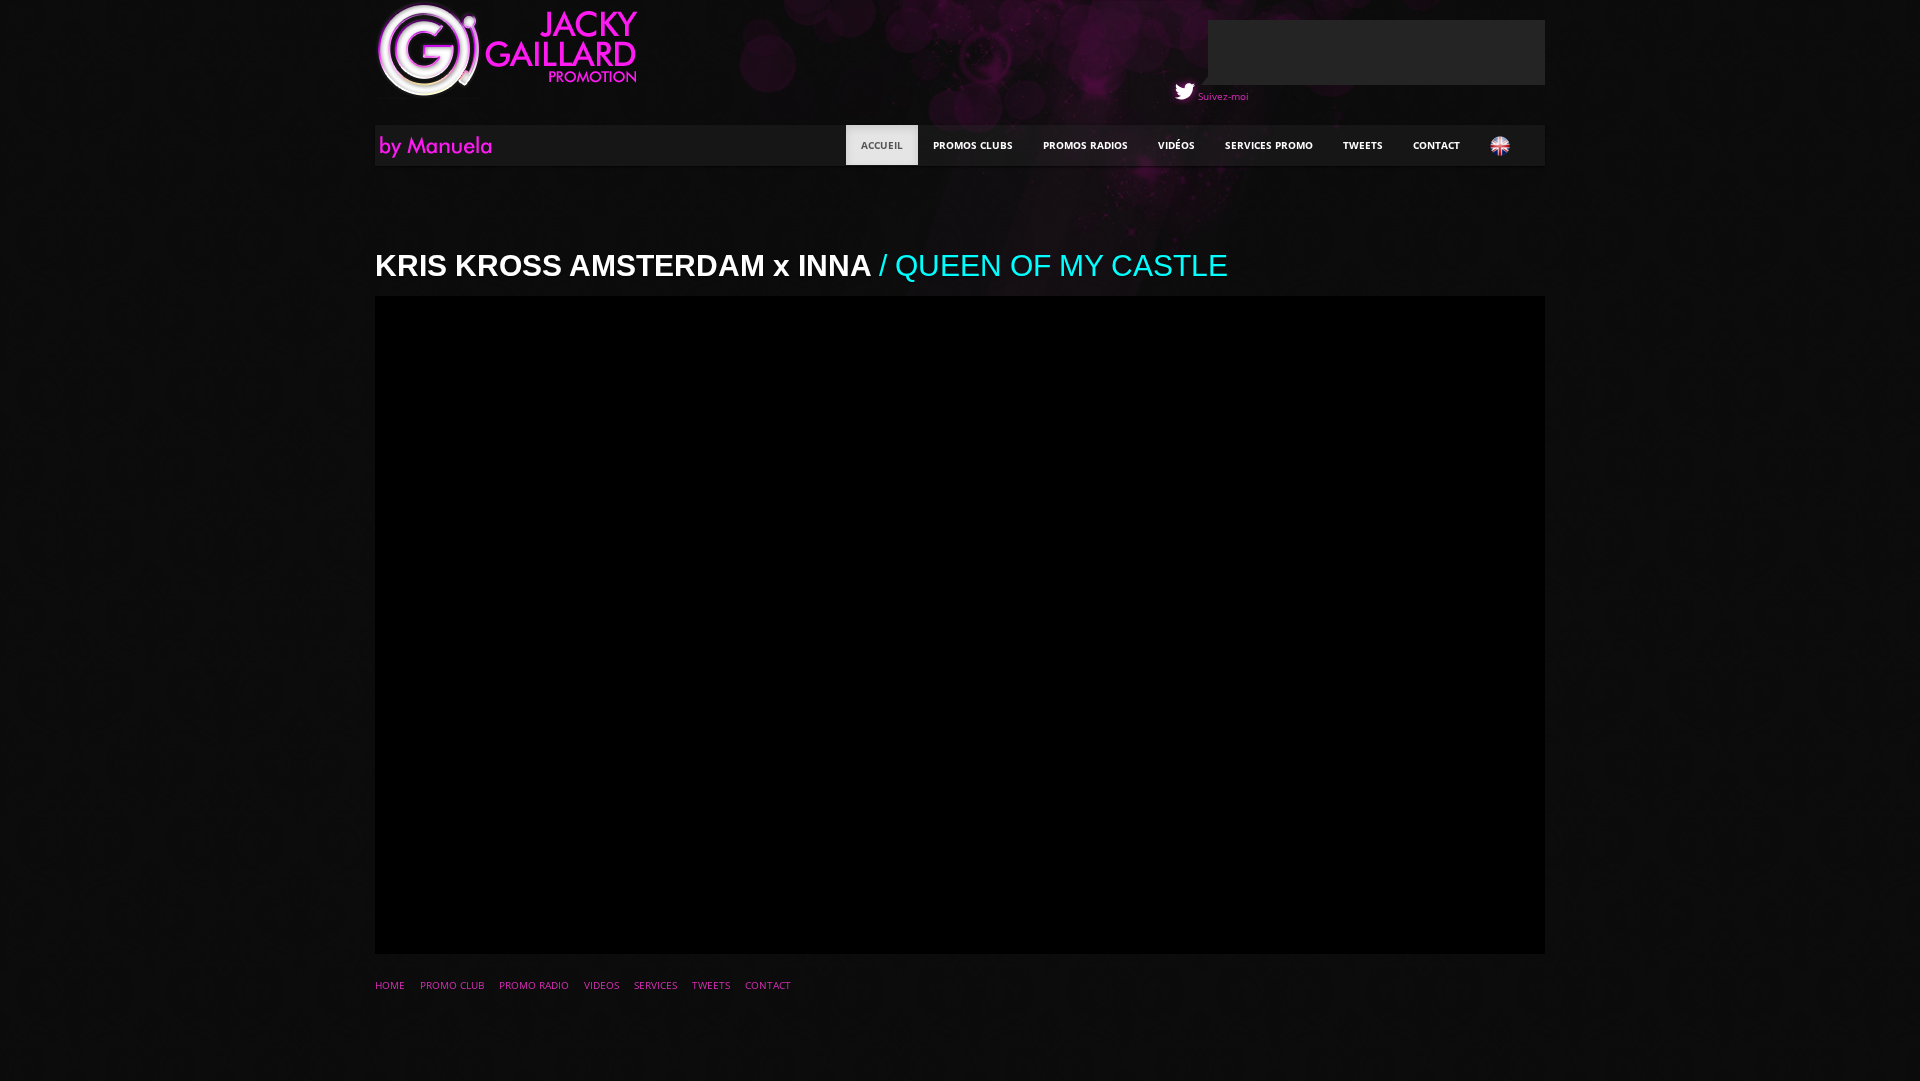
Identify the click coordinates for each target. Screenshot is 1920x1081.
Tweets (1363, 145)
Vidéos (1176, 145)
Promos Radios (1085, 145)
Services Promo (1269, 145)
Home (390, 985)
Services (655, 985)
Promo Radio (534, 985)
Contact (1436, 145)
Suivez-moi (1222, 96)
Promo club (452, 985)
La (454, 148)
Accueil (882, 145)
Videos (601, 985)
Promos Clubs (973, 145)
